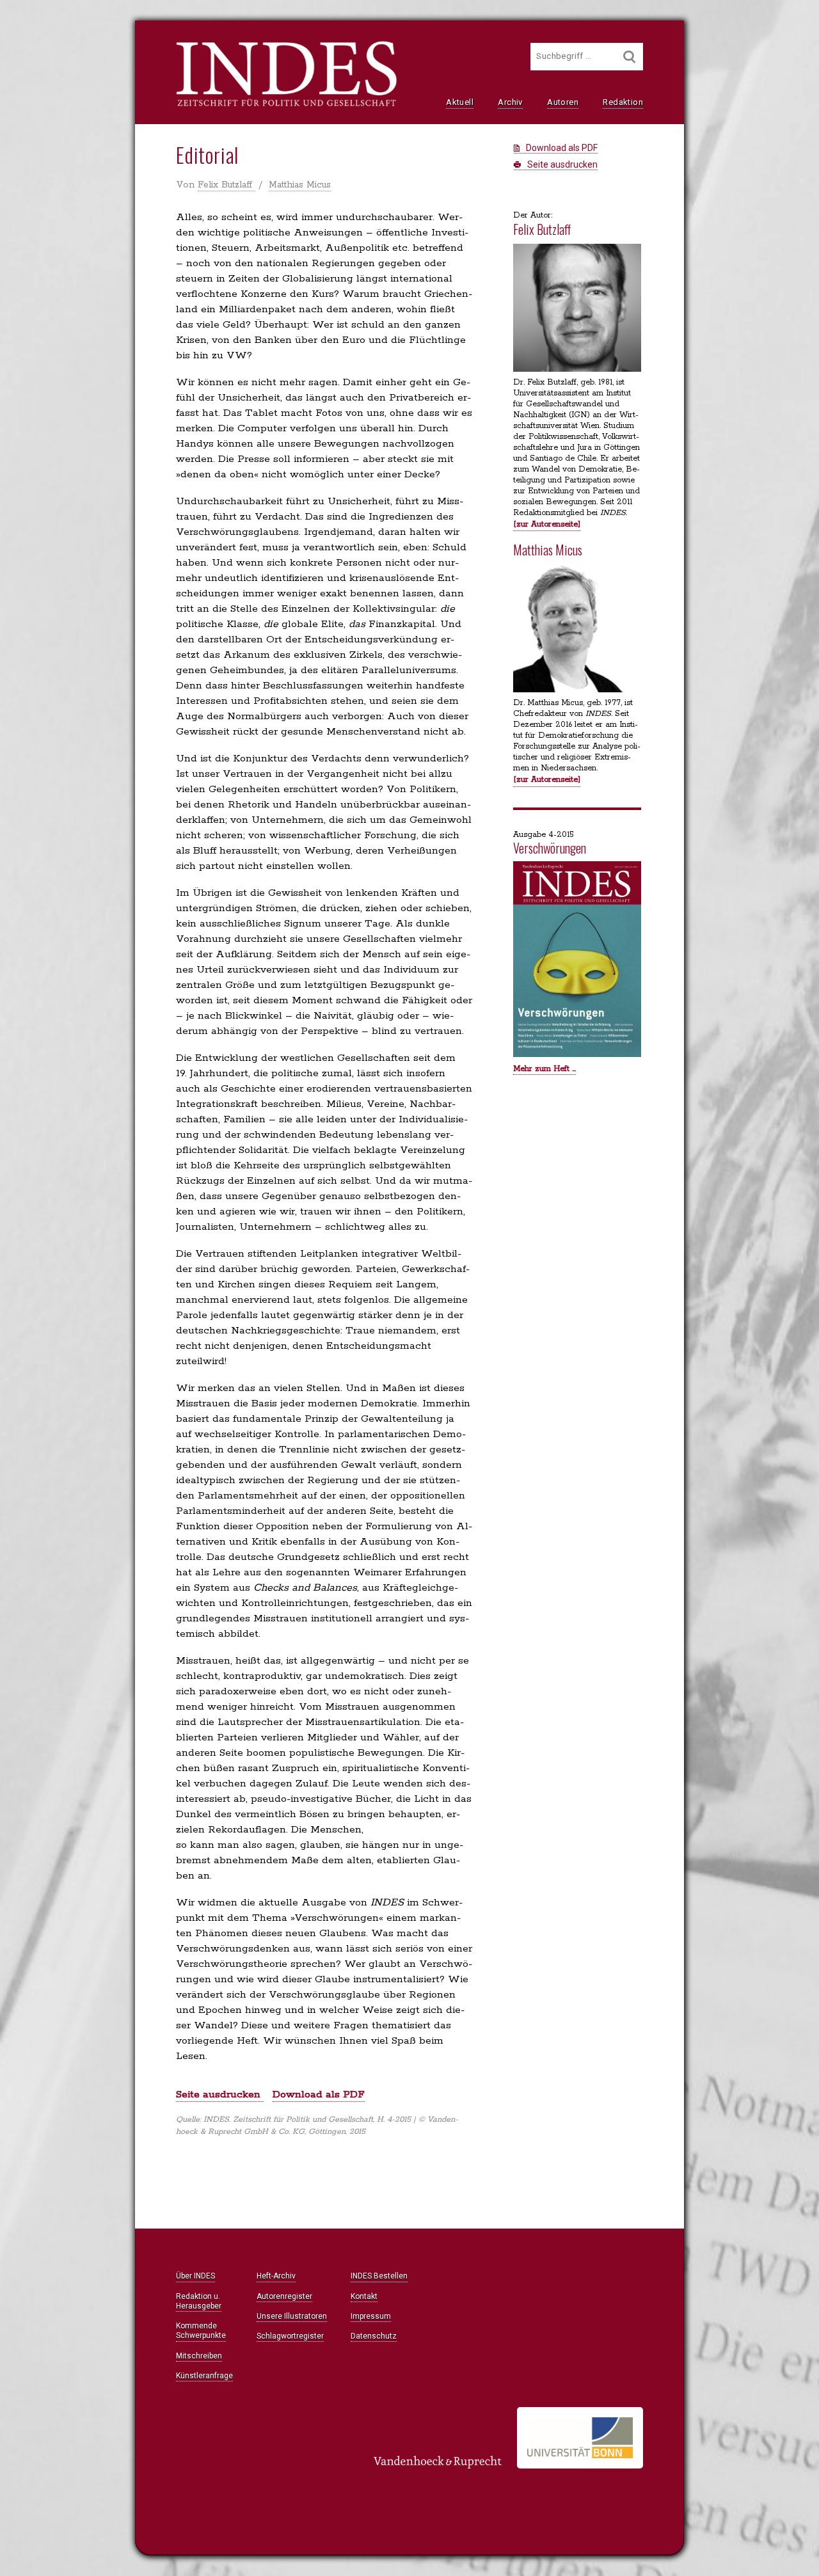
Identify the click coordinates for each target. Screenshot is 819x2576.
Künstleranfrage (204, 2376)
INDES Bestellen (379, 2276)
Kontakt (364, 2296)
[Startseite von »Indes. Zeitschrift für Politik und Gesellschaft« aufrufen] (286, 105)
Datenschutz (374, 2336)
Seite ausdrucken (561, 164)
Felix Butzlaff (227, 185)
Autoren (563, 102)
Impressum (371, 2316)
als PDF (562, 148)
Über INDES (195, 2276)
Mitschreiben (199, 2356)
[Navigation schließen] (27, 39)
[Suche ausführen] (630, 57)
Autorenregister (284, 2296)
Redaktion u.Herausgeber (199, 2301)
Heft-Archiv (276, 2276)
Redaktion (623, 102)
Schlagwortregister (290, 2336)
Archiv (510, 102)
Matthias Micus (300, 185)
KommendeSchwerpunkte (201, 2331)
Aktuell (460, 102)
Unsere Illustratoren (292, 2316)
